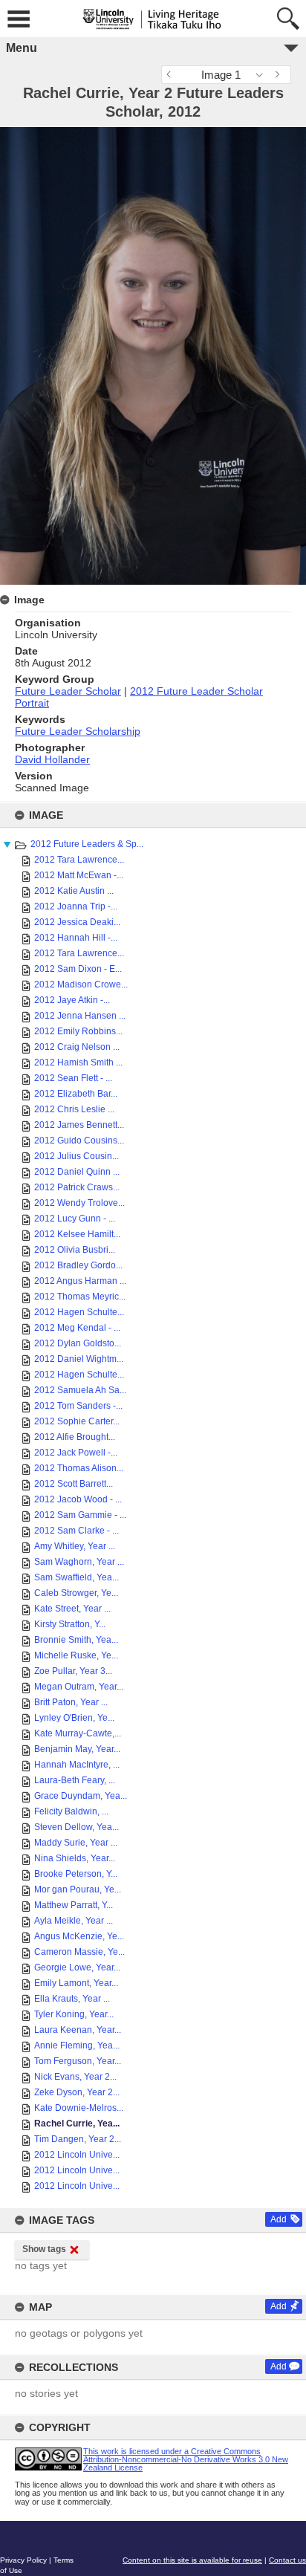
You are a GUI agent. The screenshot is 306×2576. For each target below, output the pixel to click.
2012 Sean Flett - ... (73, 1078)
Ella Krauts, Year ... (72, 1999)
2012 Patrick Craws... (77, 1187)
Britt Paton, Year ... (71, 1702)
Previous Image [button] (172, 75)
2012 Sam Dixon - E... (78, 969)
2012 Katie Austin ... (74, 891)
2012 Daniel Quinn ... (77, 1172)
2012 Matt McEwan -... (79, 875)
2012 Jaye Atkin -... (72, 1000)
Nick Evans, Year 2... (75, 2077)
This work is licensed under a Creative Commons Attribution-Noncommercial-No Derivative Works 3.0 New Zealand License (186, 2459)
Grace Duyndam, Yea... (81, 1796)
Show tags (44, 2249)
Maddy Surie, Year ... (76, 1843)
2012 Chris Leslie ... (74, 1109)
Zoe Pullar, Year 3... (73, 1671)
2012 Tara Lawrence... (79, 860)
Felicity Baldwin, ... (71, 1811)
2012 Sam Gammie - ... (80, 1515)
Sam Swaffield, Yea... (76, 1577)
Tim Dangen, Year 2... (78, 2139)
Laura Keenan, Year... (78, 2030)
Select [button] (263, 75)
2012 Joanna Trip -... (76, 906)
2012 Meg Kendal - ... (77, 1328)
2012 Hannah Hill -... (76, 938)
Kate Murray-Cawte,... (78, 1733)
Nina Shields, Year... (75, 1858)
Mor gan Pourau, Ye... (78, 1889)
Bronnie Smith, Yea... (76, 1640)
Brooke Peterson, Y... (76, 1874)
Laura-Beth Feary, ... (75, 1780)
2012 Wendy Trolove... (79, 1203)
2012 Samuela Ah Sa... (80, 1390)
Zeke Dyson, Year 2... (77, 2092)
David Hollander (52, 759)
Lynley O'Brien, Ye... (74, 1718)
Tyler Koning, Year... (74, 2014)
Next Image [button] (280, 75)
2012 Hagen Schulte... (79, 1312)
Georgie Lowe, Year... (77, 1967)
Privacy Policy (23, 2560)
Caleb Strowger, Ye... (76, 1593)
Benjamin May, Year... (77, 1749)
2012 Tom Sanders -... (78, 1406)
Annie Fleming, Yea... (77, 2045)
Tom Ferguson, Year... (78, 2061)
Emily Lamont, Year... (76, 1983)
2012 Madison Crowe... (81, 984)
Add (279, 2219)
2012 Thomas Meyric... (80, 1297)
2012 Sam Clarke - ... (76, 1531)
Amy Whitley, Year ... (75, 1546)
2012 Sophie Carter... (77, 1421)
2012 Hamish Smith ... (78, 1062)
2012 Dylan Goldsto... (78, 1343)
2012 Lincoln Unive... (77, 2155)
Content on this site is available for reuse (192, 2560)
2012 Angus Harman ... (80, 1281)
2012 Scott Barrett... (74, 1484)
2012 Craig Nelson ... (77, 1047)
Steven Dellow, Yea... (76, 1827)
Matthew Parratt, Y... (74, 1905)
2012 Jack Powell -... (76, 1453)
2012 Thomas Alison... (79, 1468)
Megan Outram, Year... (79, 1687)
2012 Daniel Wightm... (79, 1359)
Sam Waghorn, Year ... (79, 1562)
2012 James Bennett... (79, 1125)
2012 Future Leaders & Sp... (87, 844)
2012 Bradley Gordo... (78, 1265)
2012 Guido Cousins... (79, 1141)
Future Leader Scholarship (78, 731)
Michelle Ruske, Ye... (76, 1655)
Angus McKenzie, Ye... (79, 1936)
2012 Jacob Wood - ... (78, 1499)
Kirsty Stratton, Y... (70, 1624)
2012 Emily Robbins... (78, 1031)
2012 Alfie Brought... (75, 1437)
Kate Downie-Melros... (79, 2108)
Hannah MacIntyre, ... (77, 1765)
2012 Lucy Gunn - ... (75, 1219)
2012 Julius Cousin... (76, 1156)
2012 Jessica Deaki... (77, 922)
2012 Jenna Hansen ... (80, 1016)
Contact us (287, 2560)
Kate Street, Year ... (72, 1609)
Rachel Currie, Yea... (77, 2124)
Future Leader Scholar (68, 691)
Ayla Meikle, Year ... (74, 1921)
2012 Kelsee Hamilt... (77, 1234)
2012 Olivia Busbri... (75, 1250)
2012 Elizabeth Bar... (76, 1094)
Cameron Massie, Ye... (79, 1952)
